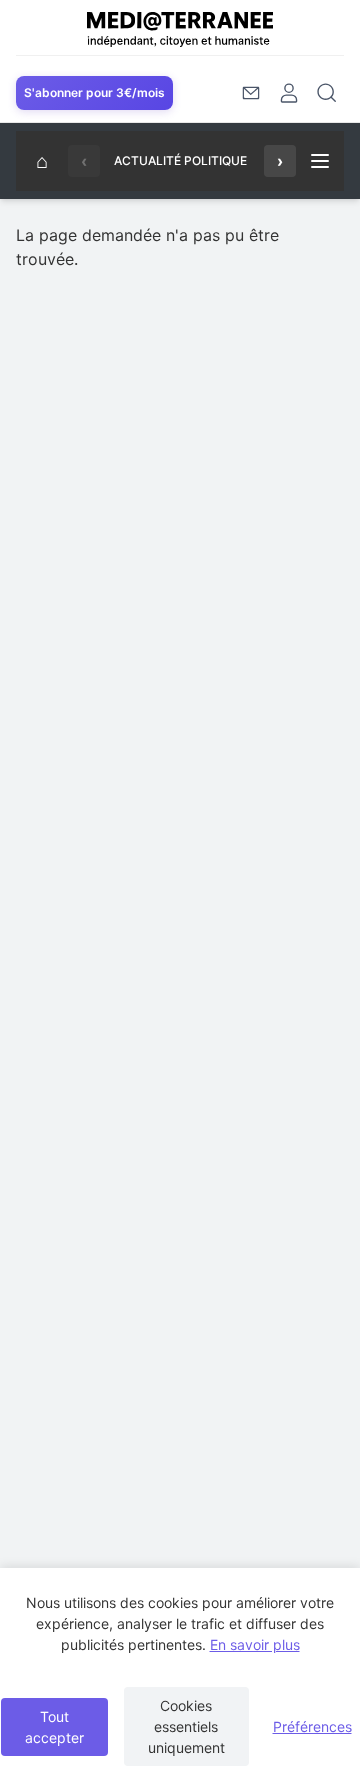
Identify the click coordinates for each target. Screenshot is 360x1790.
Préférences (312, 1726)
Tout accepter (54, 1727)
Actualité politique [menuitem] (180, 160)
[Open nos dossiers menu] (320, 161)
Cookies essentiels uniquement (186, 1726)
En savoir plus (255, 1644)
